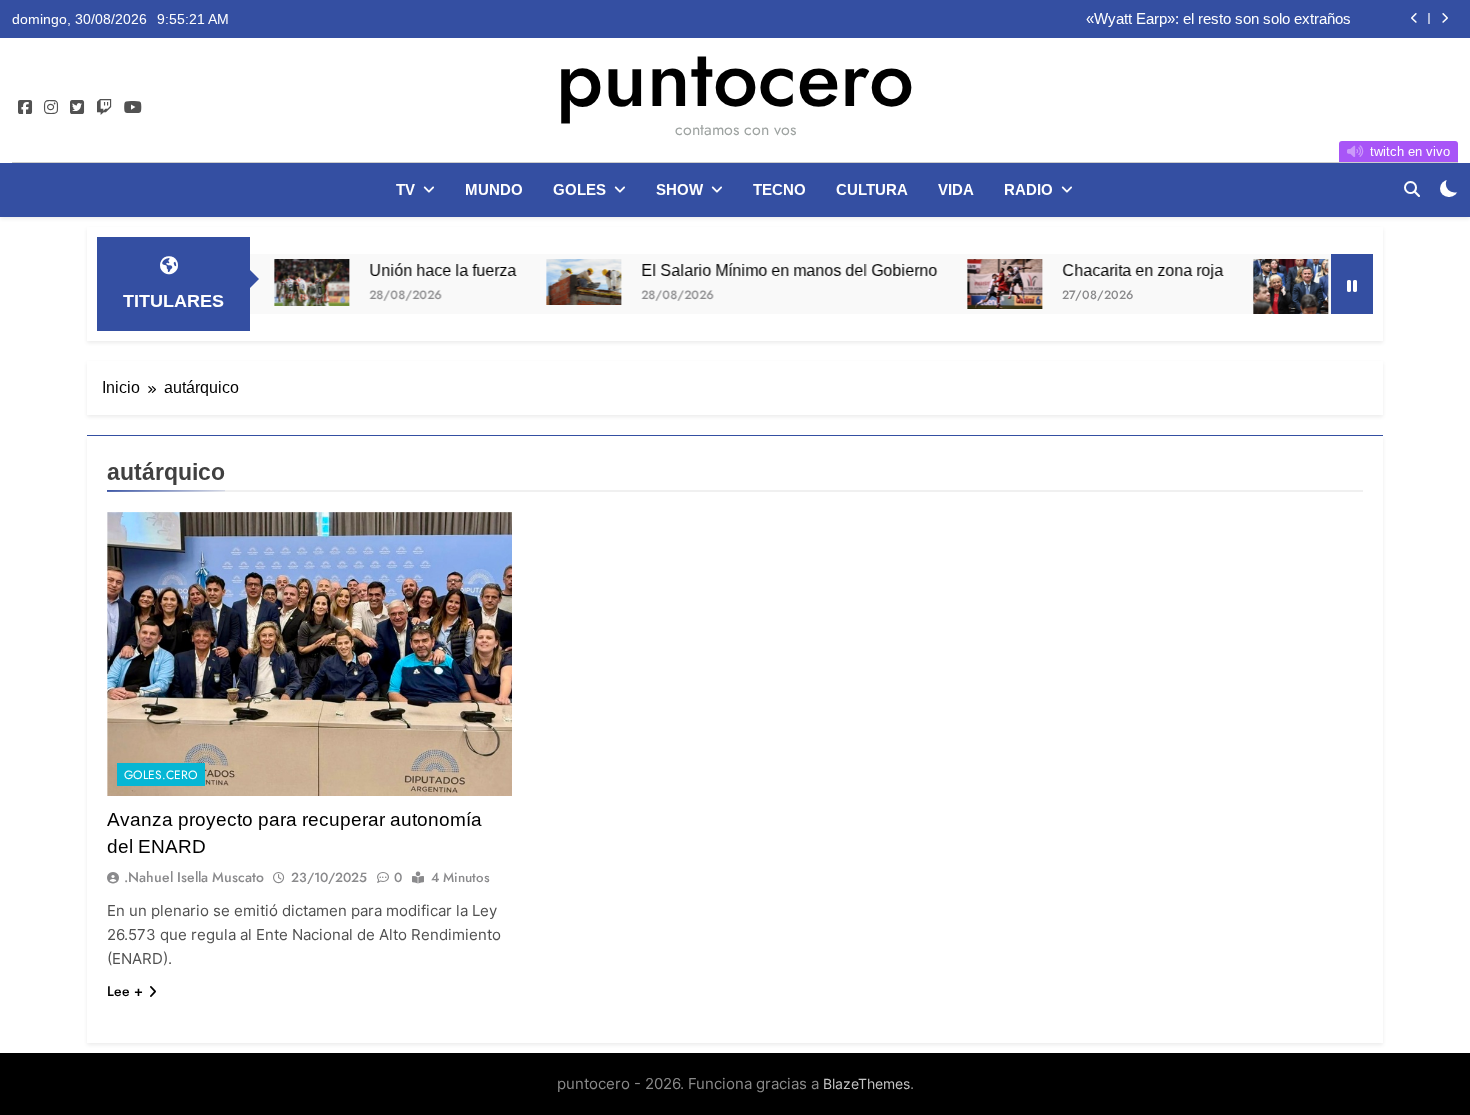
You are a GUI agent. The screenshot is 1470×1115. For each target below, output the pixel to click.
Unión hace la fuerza (405, 270)
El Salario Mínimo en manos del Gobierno (752, 270)
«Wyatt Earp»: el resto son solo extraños (1218, 19)
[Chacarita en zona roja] (967, 284)
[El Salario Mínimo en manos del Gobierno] (546, 282)
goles (579, 189)
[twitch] (104, 108)
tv (405, 189)
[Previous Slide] (1414, 18)
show (679, 189)
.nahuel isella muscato (194, 877)
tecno (779, 189)
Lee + (125, 991)
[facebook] (25, 108)
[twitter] (77, 108)
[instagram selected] (51, 108)
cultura (872, 189)
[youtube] (133, 108)
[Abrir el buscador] (1412, 189)
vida (956, 189)
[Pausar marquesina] (1352, 284)
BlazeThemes (866, 1083)
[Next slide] (1444, 18)
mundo (494, 189)
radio (1028, 189)
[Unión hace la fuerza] (274, 282)
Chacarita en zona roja (1105, 270)
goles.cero (161, 775)
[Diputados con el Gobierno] (1253, 287)
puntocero (735, 78)
